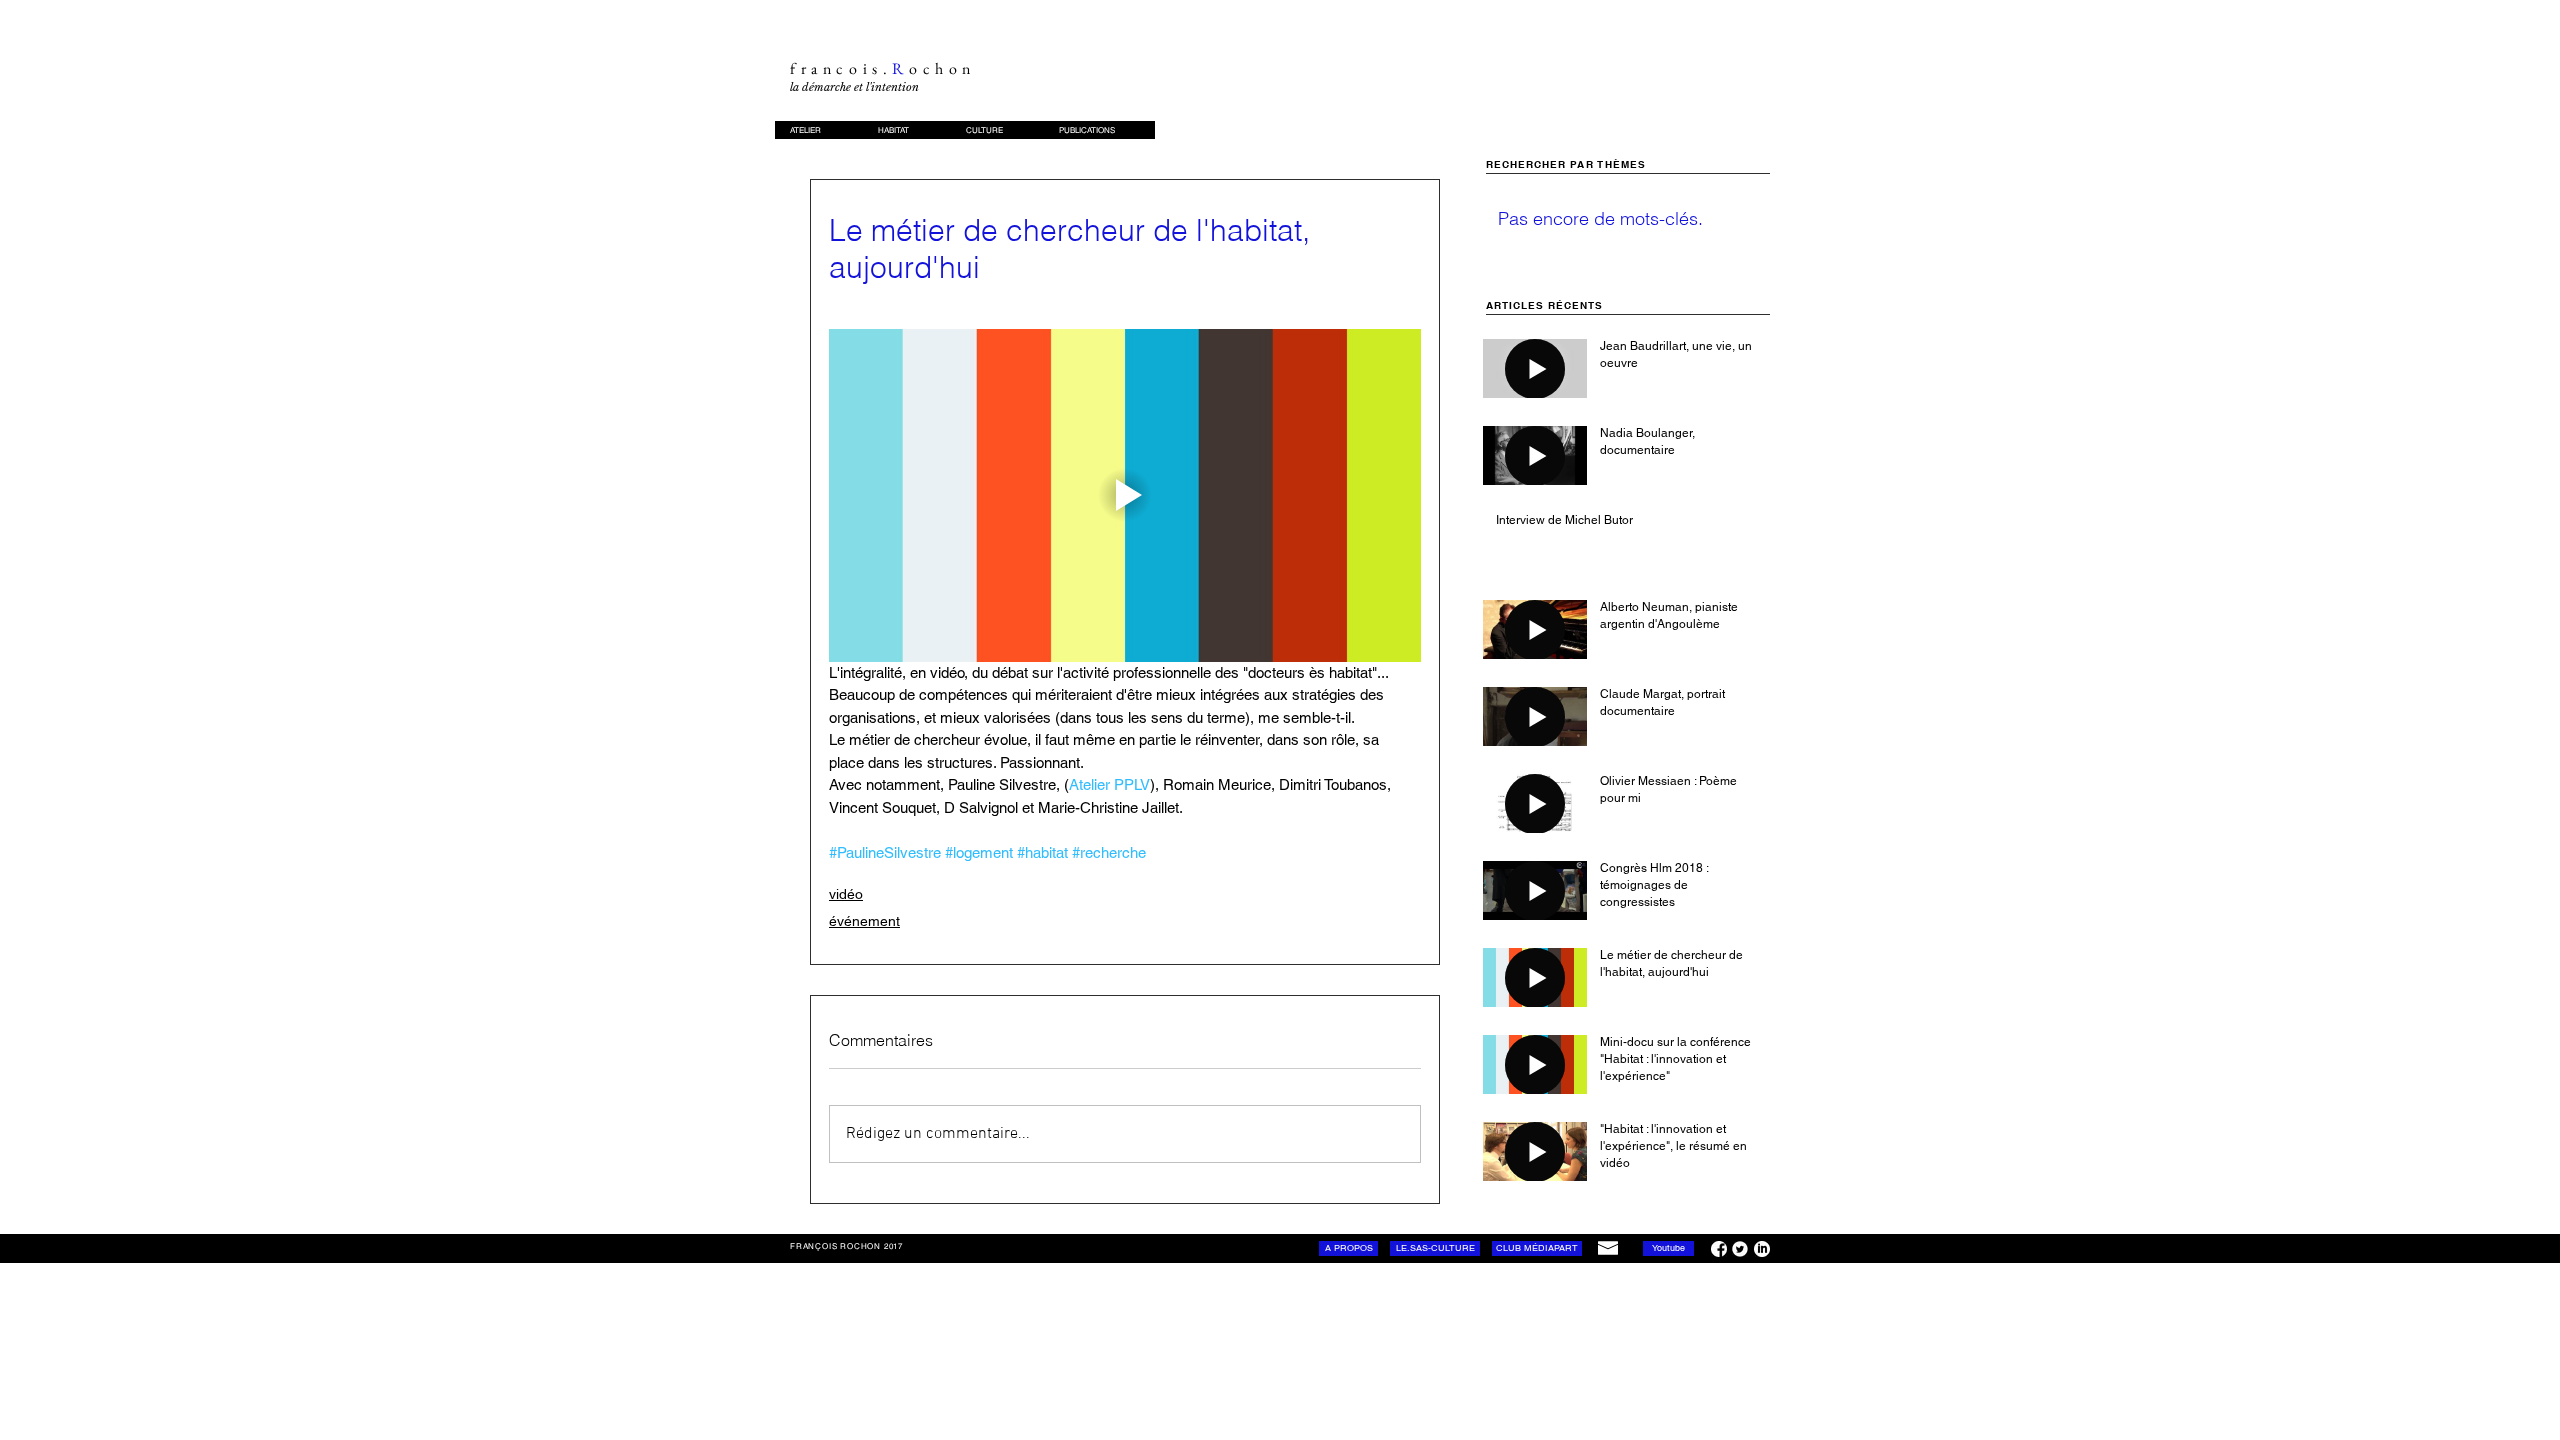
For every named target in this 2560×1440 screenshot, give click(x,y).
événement (864, 921)
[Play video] (1125, 495)
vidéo (846, 894)
